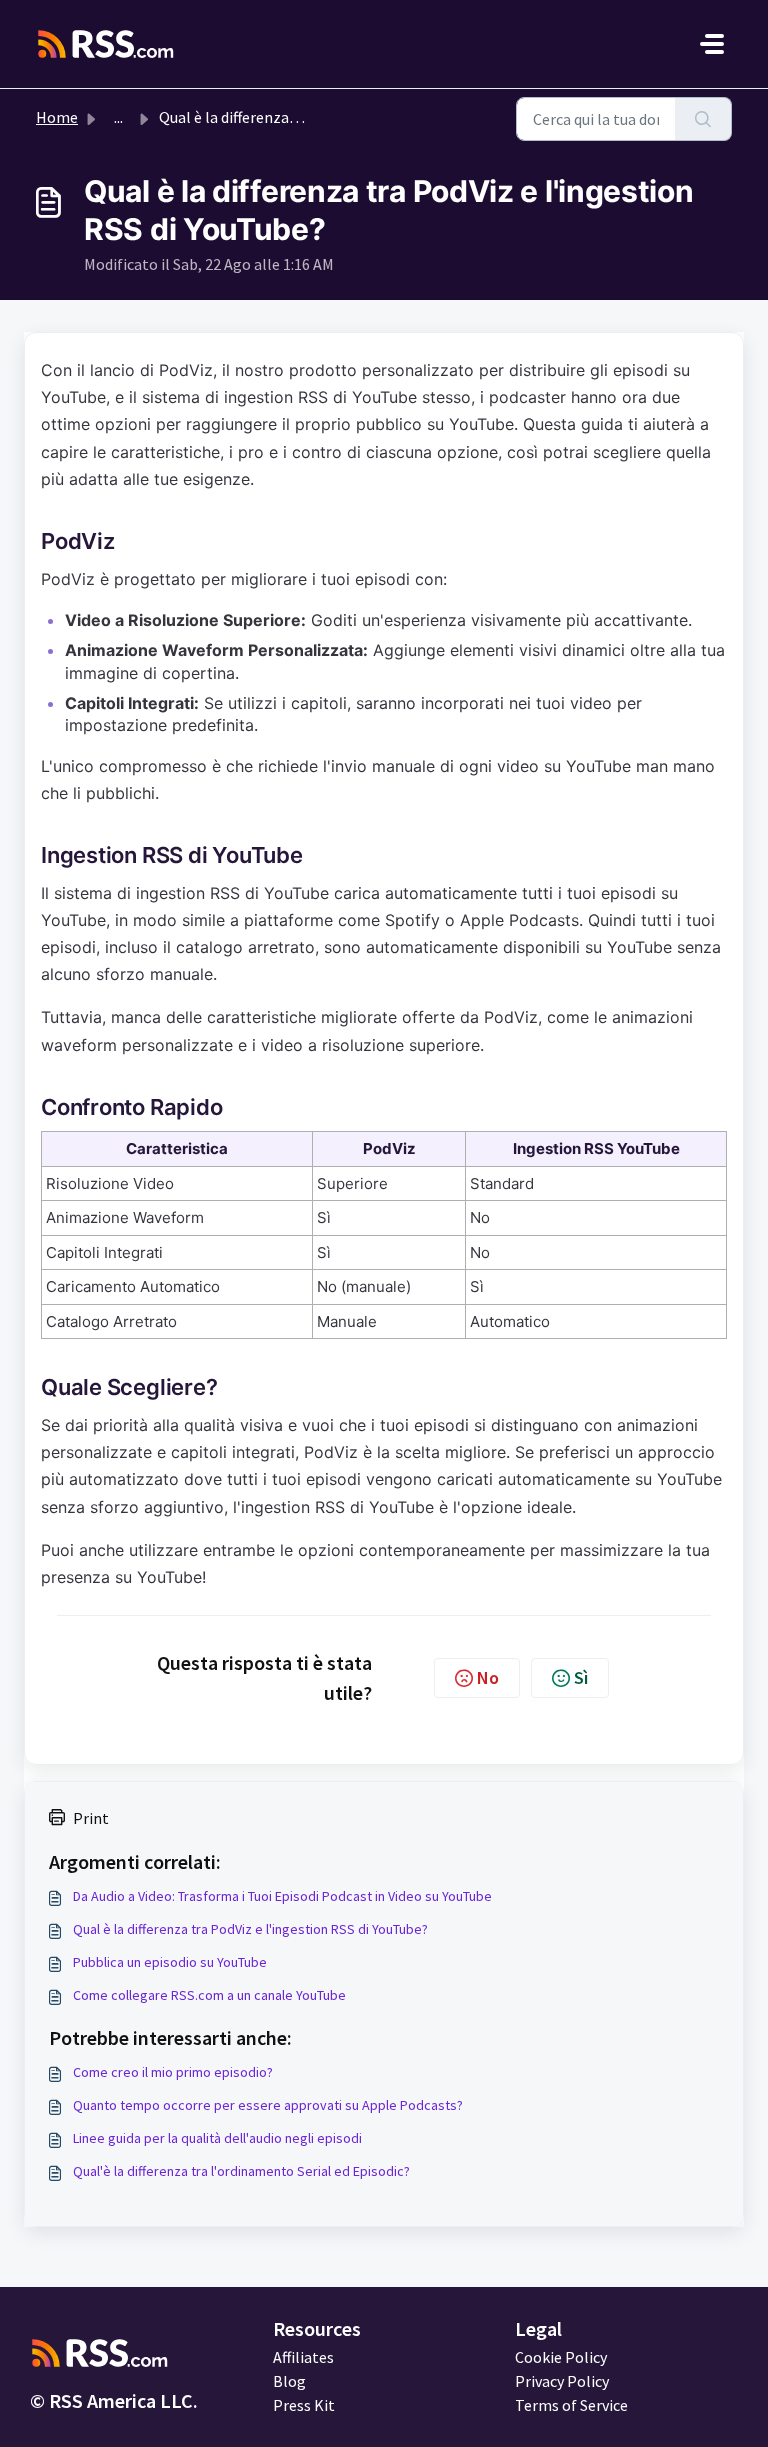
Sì (581, 1677)
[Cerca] (703, 119)
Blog (289, 2381)
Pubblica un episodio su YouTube (170, 1962)
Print (91, 1818)
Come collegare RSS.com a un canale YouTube (209, 1995)
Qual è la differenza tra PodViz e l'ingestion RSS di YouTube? (250, 1929)
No (488, 1677)
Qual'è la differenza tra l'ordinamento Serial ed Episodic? (241, 2171)
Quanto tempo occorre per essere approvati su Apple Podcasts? (268, 2105)
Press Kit (304, 2405)
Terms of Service (571, 2405)
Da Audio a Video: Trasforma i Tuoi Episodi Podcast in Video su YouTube (282, 1896)
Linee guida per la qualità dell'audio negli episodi (217, 2138)
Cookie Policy (561, 2357)
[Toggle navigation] (712, 44)
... (118, 117)
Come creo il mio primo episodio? (173, 2072)
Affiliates (303, 2357)
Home (57, 117)
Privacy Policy (562, 2381)
